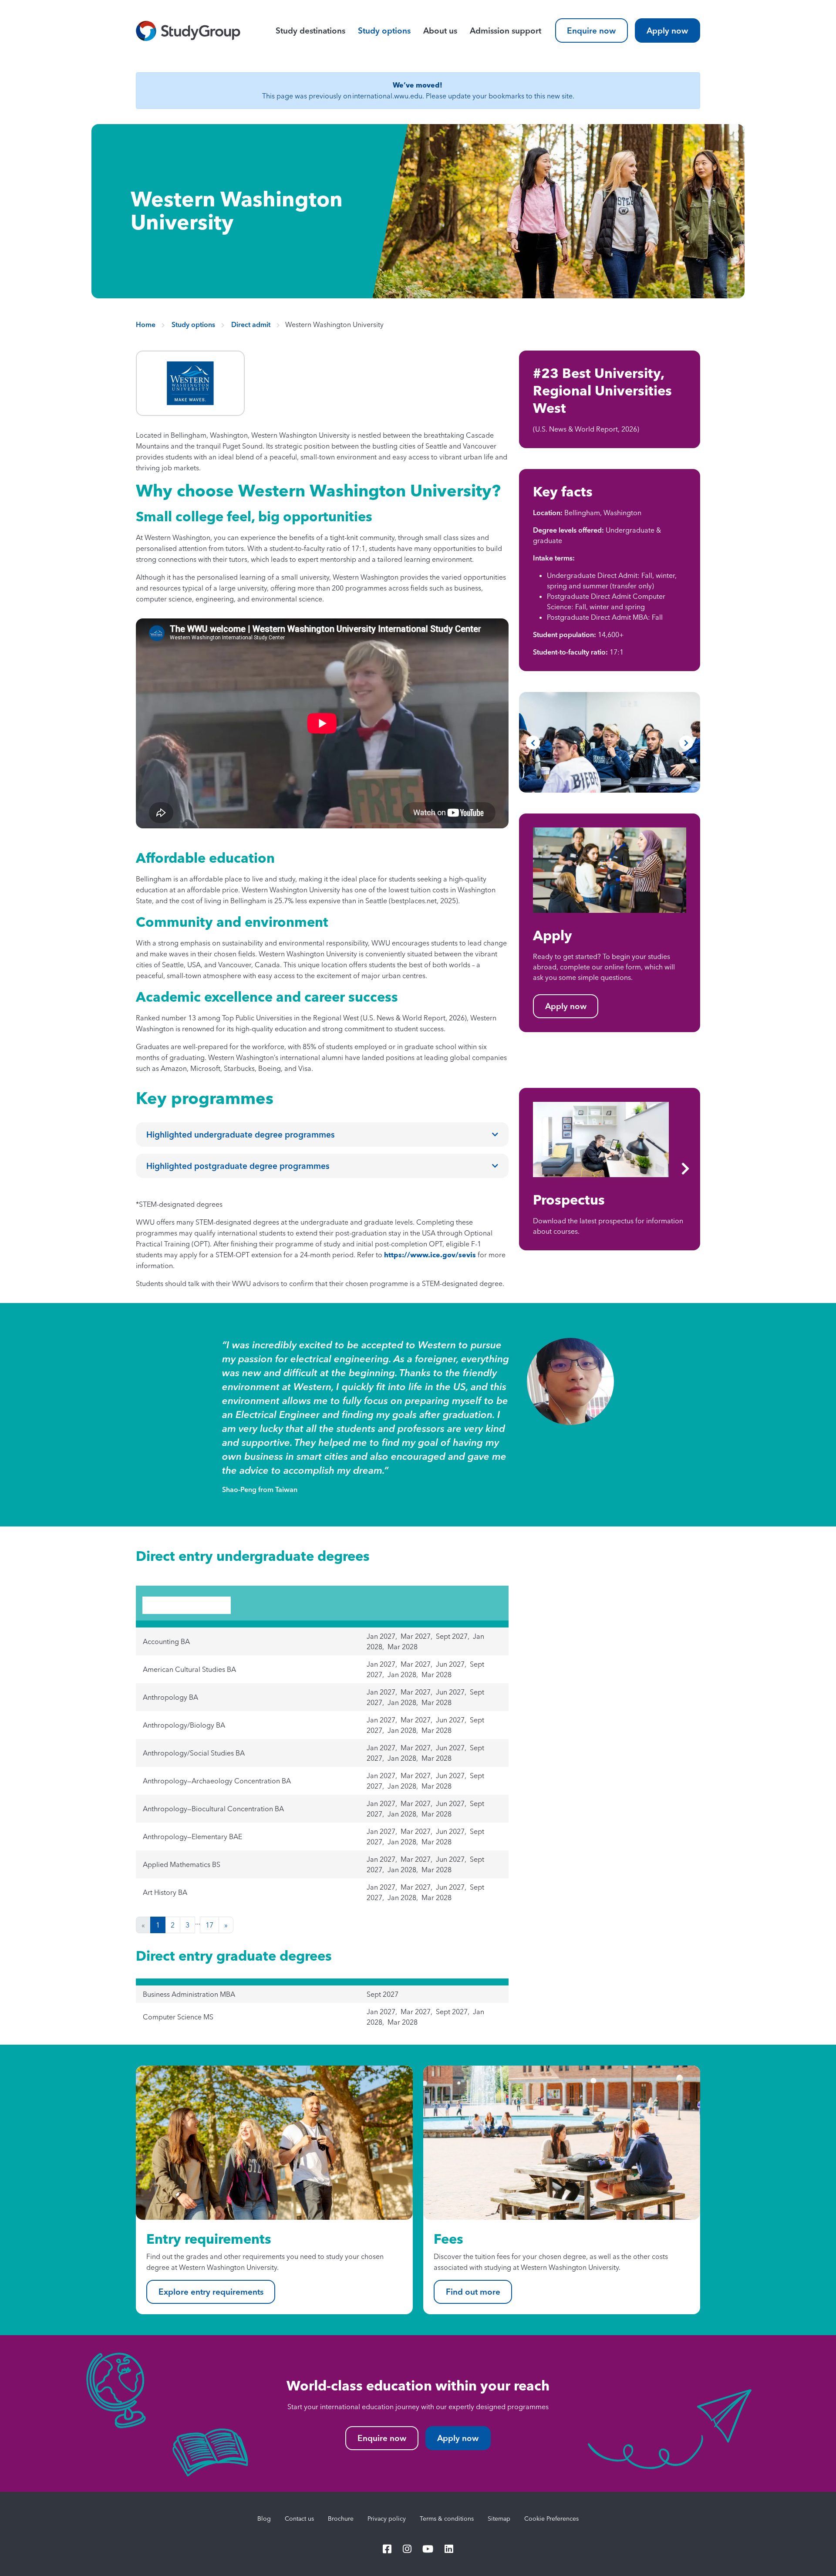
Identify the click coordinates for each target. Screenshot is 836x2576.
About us (440, 30)
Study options (384, 30)
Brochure (341, 2519)
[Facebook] (387, 2550)
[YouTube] (428, 2550)
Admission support (505, 30)
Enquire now (591, 30)
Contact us (299, 2519)
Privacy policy (387, 2519)
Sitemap (499, 2519)
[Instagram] (407, 2550)
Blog (264, 2519)
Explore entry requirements (211, 2292)
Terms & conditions (447, 2519)
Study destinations (310, 30)
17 (209, 1925)
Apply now (667, 30)
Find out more (473, 2292)
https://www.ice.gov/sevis (430, 1255)
